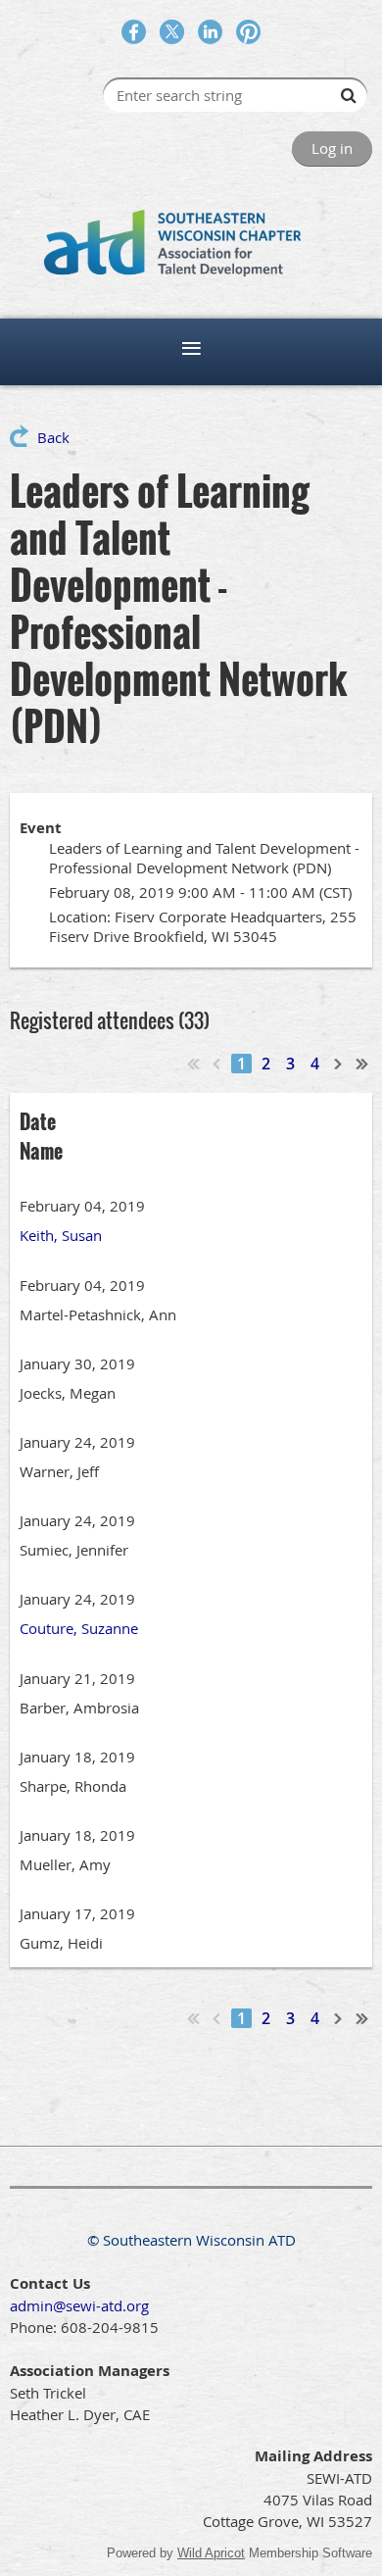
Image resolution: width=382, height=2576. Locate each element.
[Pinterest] (248, 32)
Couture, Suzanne (79, 1628)
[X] (172, 32)
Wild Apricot (211, 2553)
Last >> (362, 1064)
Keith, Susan (61, 1235)
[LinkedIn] (210, 32)
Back (53, 437)
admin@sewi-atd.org (79, 2305)
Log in (332, 148)
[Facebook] (134, 32)
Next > (339, 1064)
